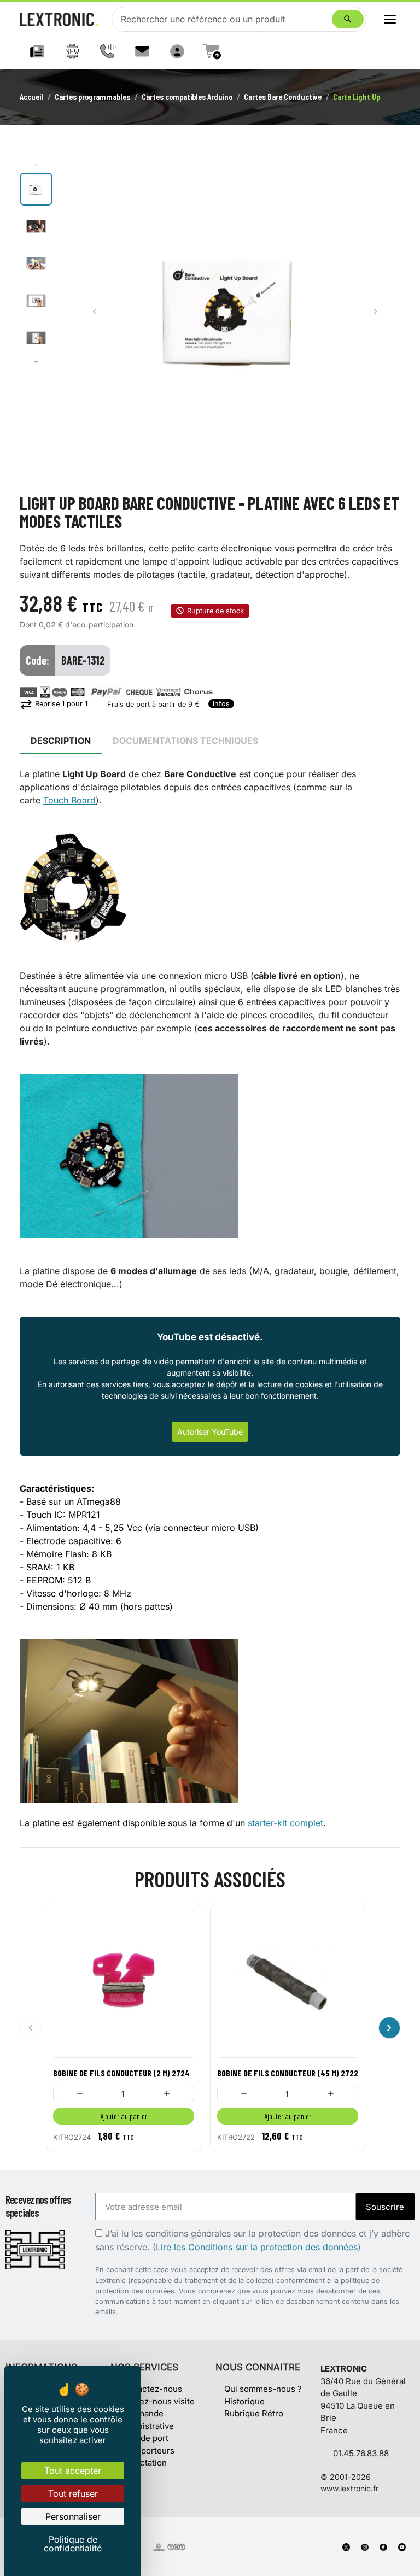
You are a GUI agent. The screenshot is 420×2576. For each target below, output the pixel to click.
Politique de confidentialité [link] (73, 2544)
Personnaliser (73, 2516)
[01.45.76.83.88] (107, 51)
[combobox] (224, 19)
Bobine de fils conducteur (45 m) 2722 (288, 2073)
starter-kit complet (285, 1823)
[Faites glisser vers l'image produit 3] (36, 263)
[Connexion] (177, 51)
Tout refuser (73, 2493)
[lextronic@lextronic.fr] (142, 51)
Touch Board (69, 800)
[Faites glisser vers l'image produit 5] (36, 338)
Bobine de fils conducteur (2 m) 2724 (121, 2073)
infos (221, 704)
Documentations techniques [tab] (185, 741)
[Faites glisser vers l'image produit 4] (36, 301)
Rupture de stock (215, 611)
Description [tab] (61, 741)
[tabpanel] (210, 1299)
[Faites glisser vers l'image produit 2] (36, 226)
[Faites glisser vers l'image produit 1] (36, 189)
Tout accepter (73, 2471)
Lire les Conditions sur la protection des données (257, 2247)
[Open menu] (390, 19)
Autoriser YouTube (210, 1432)
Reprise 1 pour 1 (54, 704)
